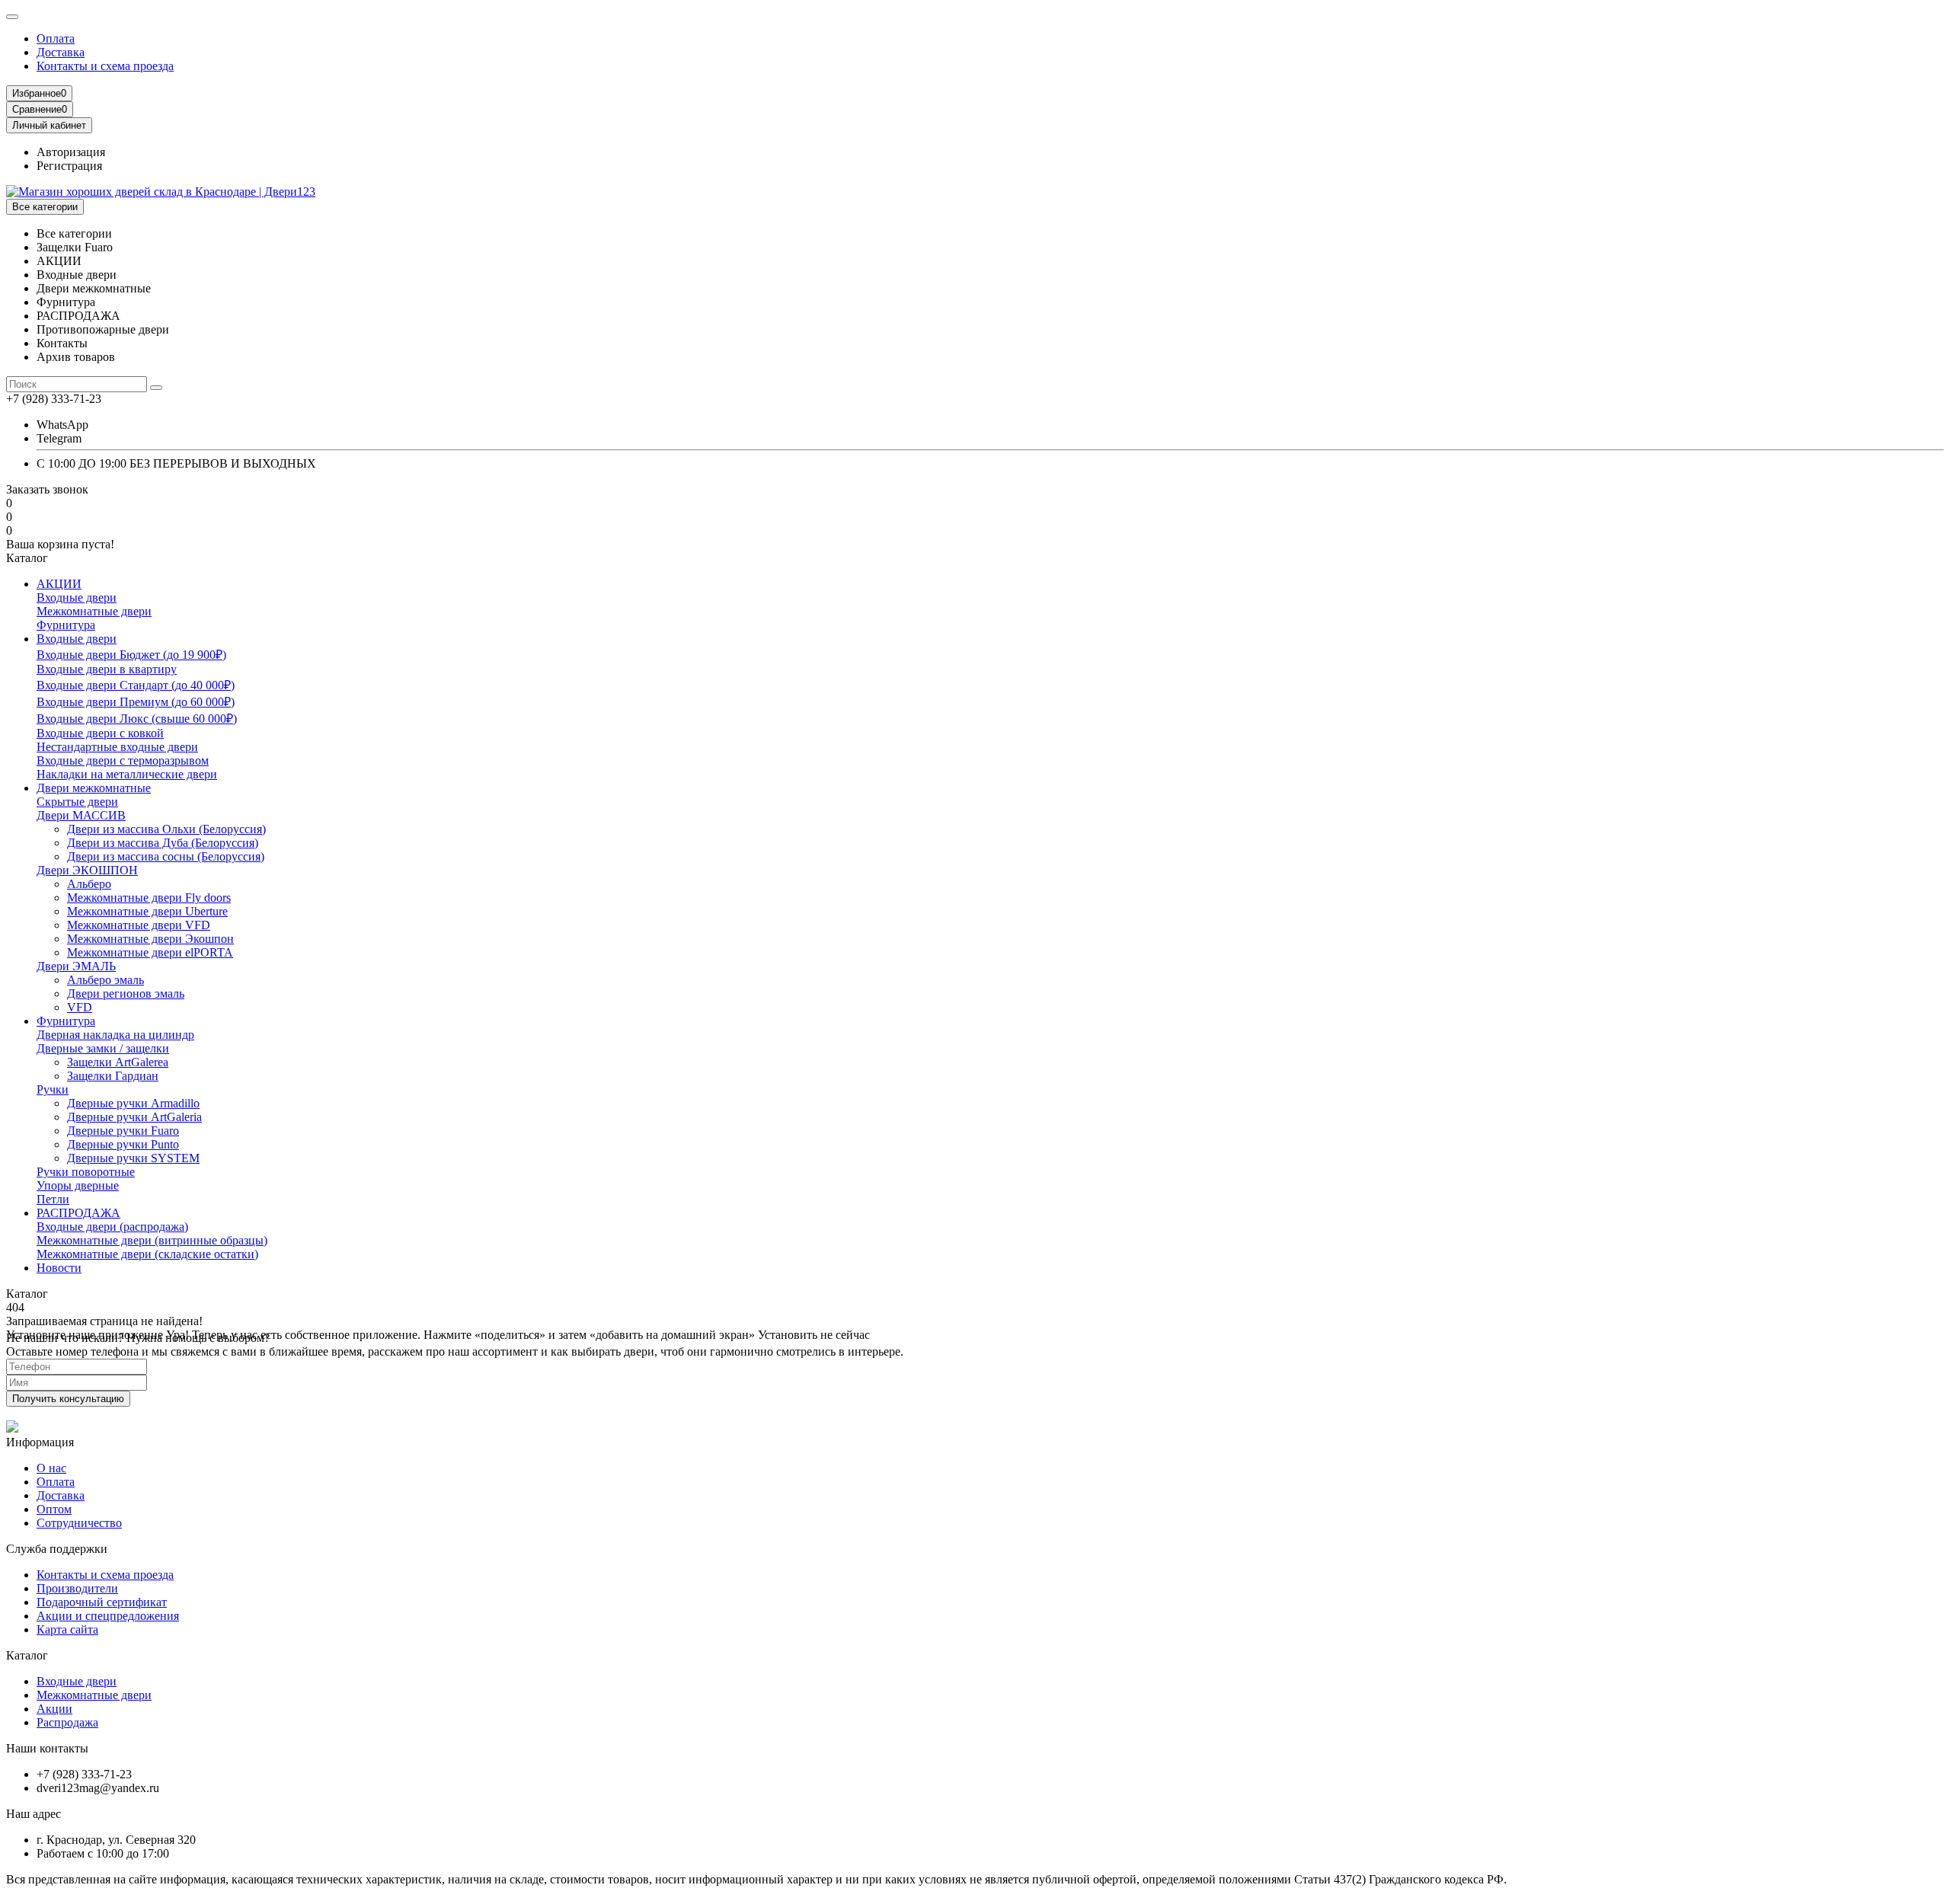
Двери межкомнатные (94, 788)
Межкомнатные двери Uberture (147, 911)
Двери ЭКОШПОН (87, 870)
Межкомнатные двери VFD (139, 925)
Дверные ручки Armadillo (133, 1103)
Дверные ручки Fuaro (123, 1131)
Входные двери (77, 597)
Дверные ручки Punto (123, 1144)
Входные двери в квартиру (107, 669)
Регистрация (69, 166)
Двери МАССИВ (81, 815)
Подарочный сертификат (102, 1602)
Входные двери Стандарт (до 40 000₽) (136, 685)
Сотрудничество (79, 1523)
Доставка (61, 52)
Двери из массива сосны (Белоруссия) (166, 856)
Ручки (53, 1089)
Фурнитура (66, 625)
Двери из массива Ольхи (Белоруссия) (166, 829)
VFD (80, 1007)
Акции (54, 1709)
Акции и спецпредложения (108, 1616)
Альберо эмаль (105, 980)
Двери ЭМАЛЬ (76, 966)
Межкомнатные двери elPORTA (150, 952)
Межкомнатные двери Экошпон (150, 939)
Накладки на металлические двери (127, 774)
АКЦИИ (59, 584)
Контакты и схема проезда (105, 66)
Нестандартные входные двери (117, 747)
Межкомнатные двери (94, 611)
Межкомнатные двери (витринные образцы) (152, 1240)
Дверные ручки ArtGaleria (134, 1117)
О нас (51, 1468)
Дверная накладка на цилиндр (115, 1035)
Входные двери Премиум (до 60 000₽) (136, 702)
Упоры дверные (78, 1185)
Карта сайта (67, 1629)
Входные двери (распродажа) (112, 1227)
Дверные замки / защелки (103, 1048)
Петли (53, 1199)
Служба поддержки (57, 1549)
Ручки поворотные (86, 1172)
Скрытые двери (77, 802)
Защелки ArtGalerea (118, 1062)
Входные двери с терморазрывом (123, 760)
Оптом (54, 1509)
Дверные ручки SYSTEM (133, 1158)
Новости (59, 1268)
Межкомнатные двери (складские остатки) (147, 1254)
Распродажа (67, 1722)
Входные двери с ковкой (100, 733)
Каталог (27, 1655)
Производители (77, 1588)
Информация (40, 1442)
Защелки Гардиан (113, 1076)
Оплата (56, 38)
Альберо (89, 884)
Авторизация (71, 152)
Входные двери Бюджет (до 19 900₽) (131, 655)
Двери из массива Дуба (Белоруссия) (163, 843)
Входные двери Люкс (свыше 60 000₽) (137, 719)
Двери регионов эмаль (126, 994)
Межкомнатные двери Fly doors (149, 898)
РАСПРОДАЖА (78, 1213)
